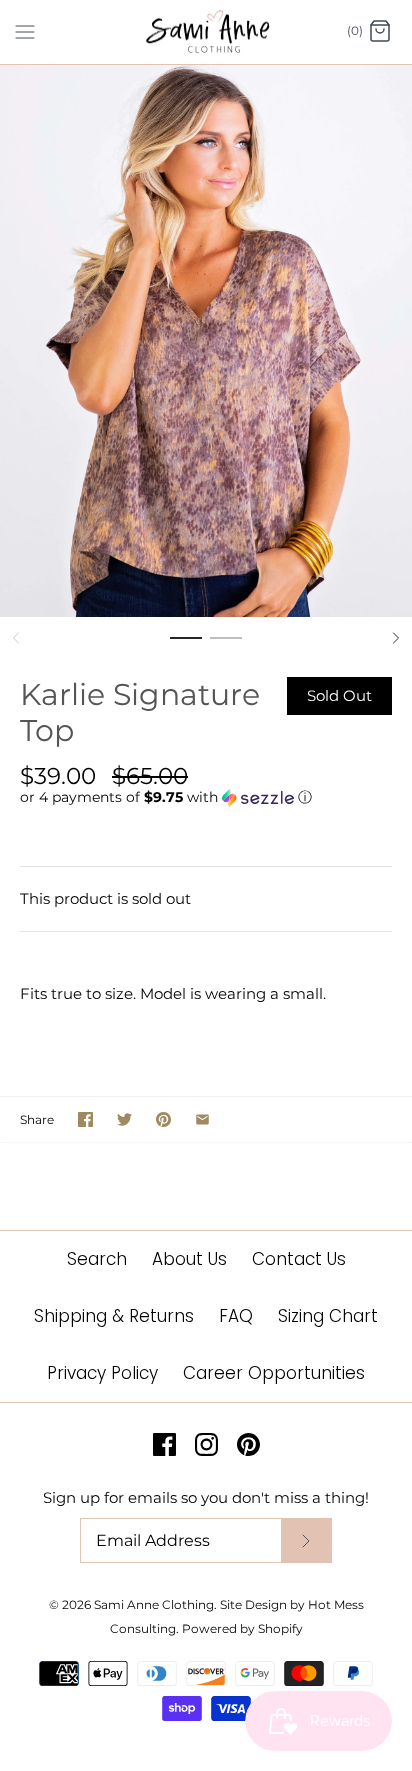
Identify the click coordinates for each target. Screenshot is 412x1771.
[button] (206, 797)
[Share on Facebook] (85, 1119)
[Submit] (306, 1540)
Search (97, 1259)
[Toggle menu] (25, 31)
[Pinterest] (248, 1444)
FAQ (236, 1316)
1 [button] (186, 647)
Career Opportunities (274, 1373)
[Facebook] (164, 1444)
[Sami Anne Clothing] (206, 32)
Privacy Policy (102, 1373)
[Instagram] (206, 1444)
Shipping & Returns (114, 1316)
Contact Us (299, 1259)
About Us (189, 1259)
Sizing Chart (328, 1316)
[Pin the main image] (163, 1119)
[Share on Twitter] (124, 1119)
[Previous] (16, 638)
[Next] (396, 638)
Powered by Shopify (242, 1628)
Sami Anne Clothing (154, 1604)
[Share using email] (202, 1119)
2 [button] (226, 647)
